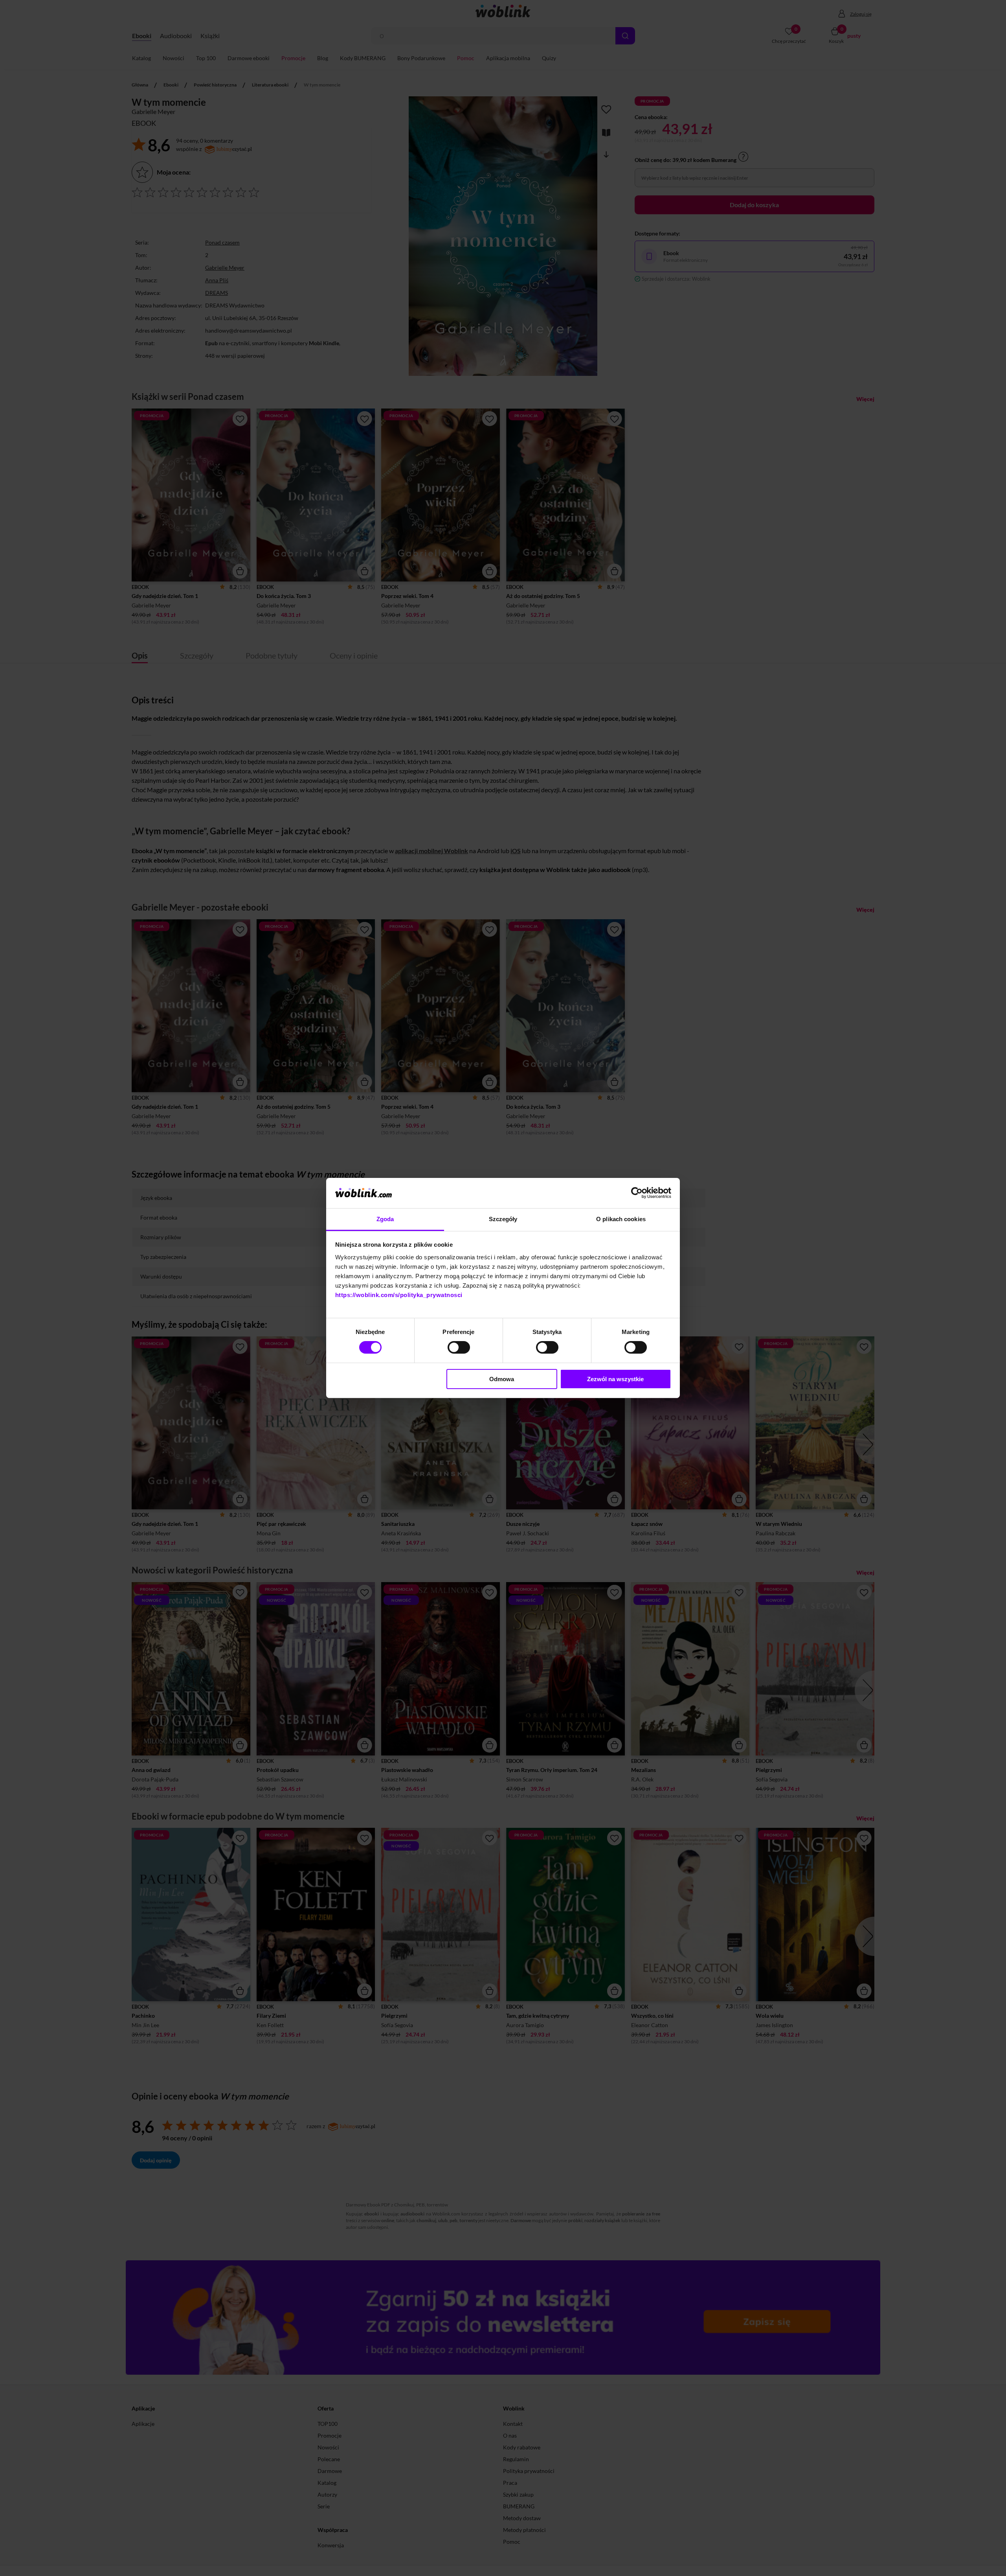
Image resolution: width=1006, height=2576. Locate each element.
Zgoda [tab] (385, 1219)
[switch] (459, 1347)
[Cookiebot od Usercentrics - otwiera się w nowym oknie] (637, 1193)
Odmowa (502, 1379)
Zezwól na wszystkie (615, 1379)
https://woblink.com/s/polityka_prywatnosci (399, 1295)
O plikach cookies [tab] (621, 1219)
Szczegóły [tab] (503, 1219)
